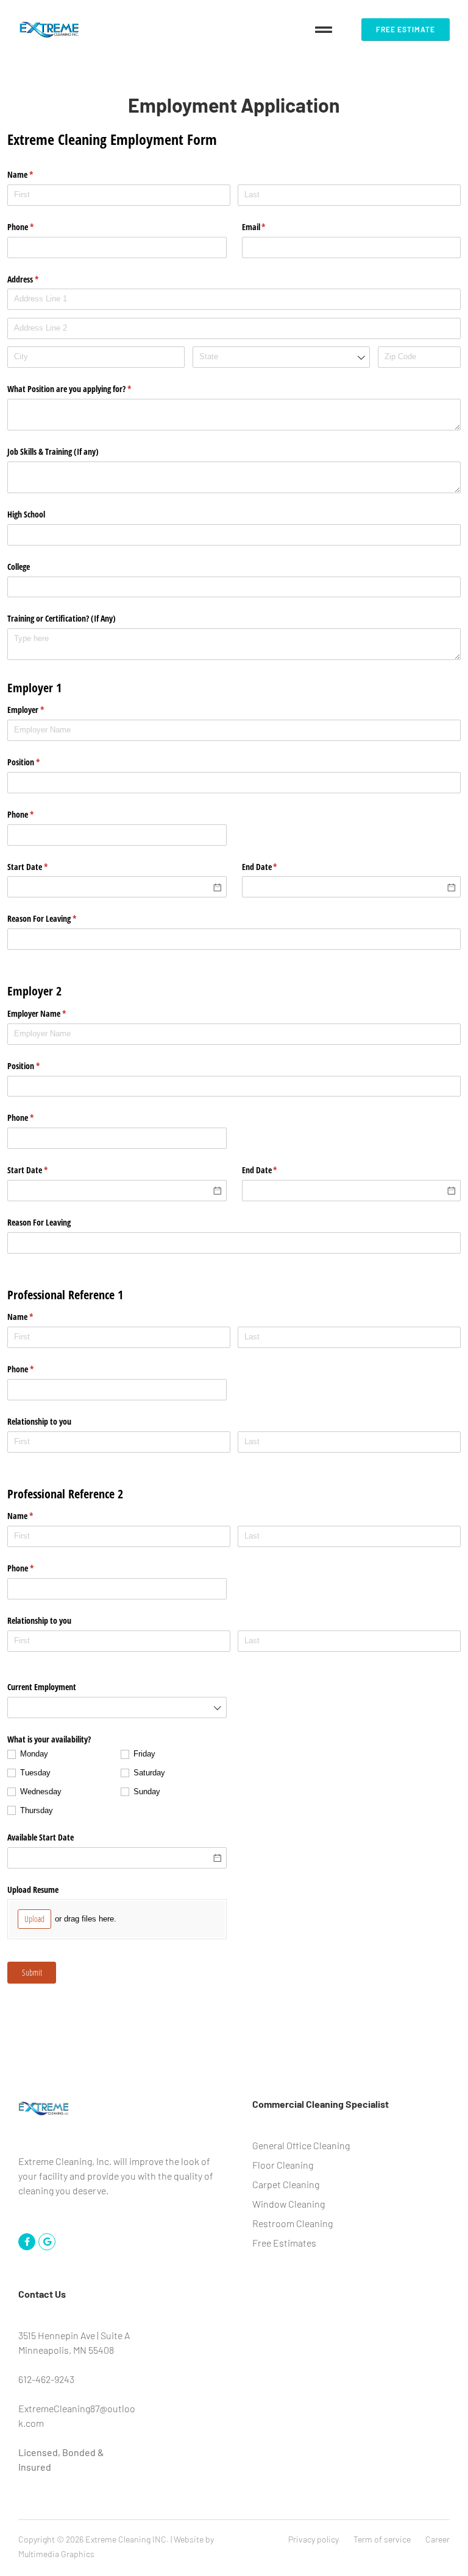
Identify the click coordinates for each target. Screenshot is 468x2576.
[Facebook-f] (27, 2242)
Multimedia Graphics (56, 2554)
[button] (324, 30)
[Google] (47, 2242)
